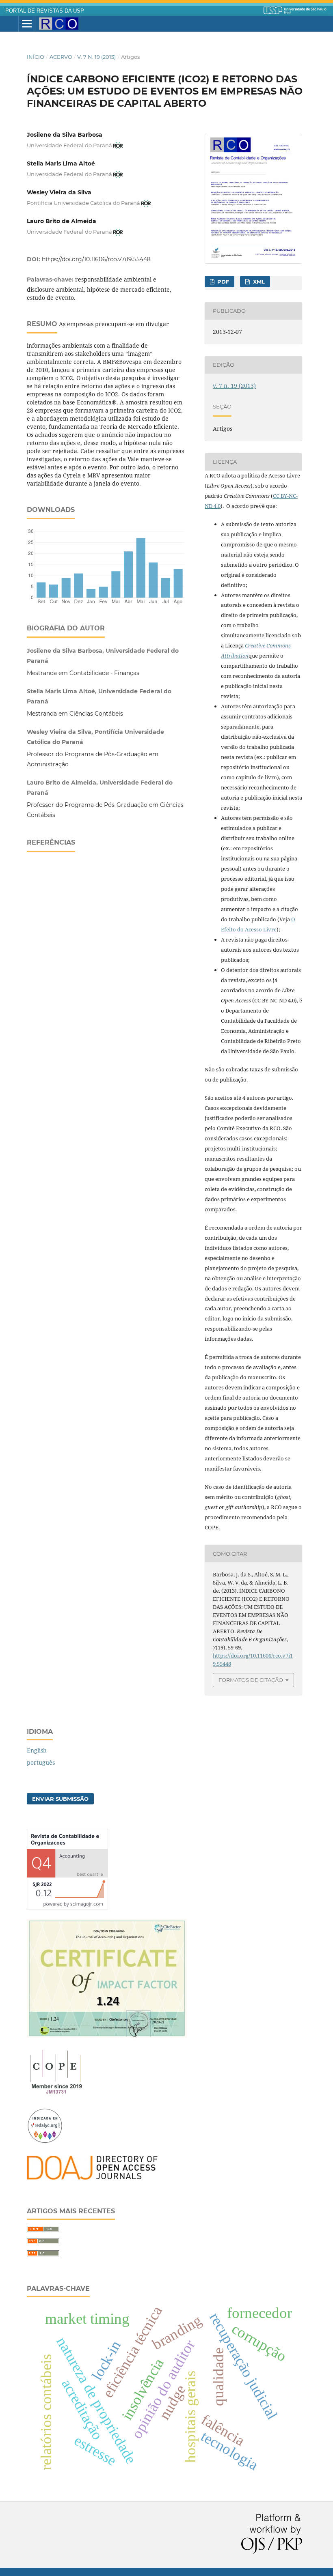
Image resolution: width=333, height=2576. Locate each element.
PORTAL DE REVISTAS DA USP (45, 11)
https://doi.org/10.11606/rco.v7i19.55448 (96, 259)
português (41, 1762)
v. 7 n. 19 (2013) (96, 57)
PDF (222, 282)
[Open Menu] (27, 24)
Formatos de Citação (251, 1680)
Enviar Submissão (60, 1799)
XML (258, 282)
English (37, 1750)
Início (36, 57)
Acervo (61, 57)
